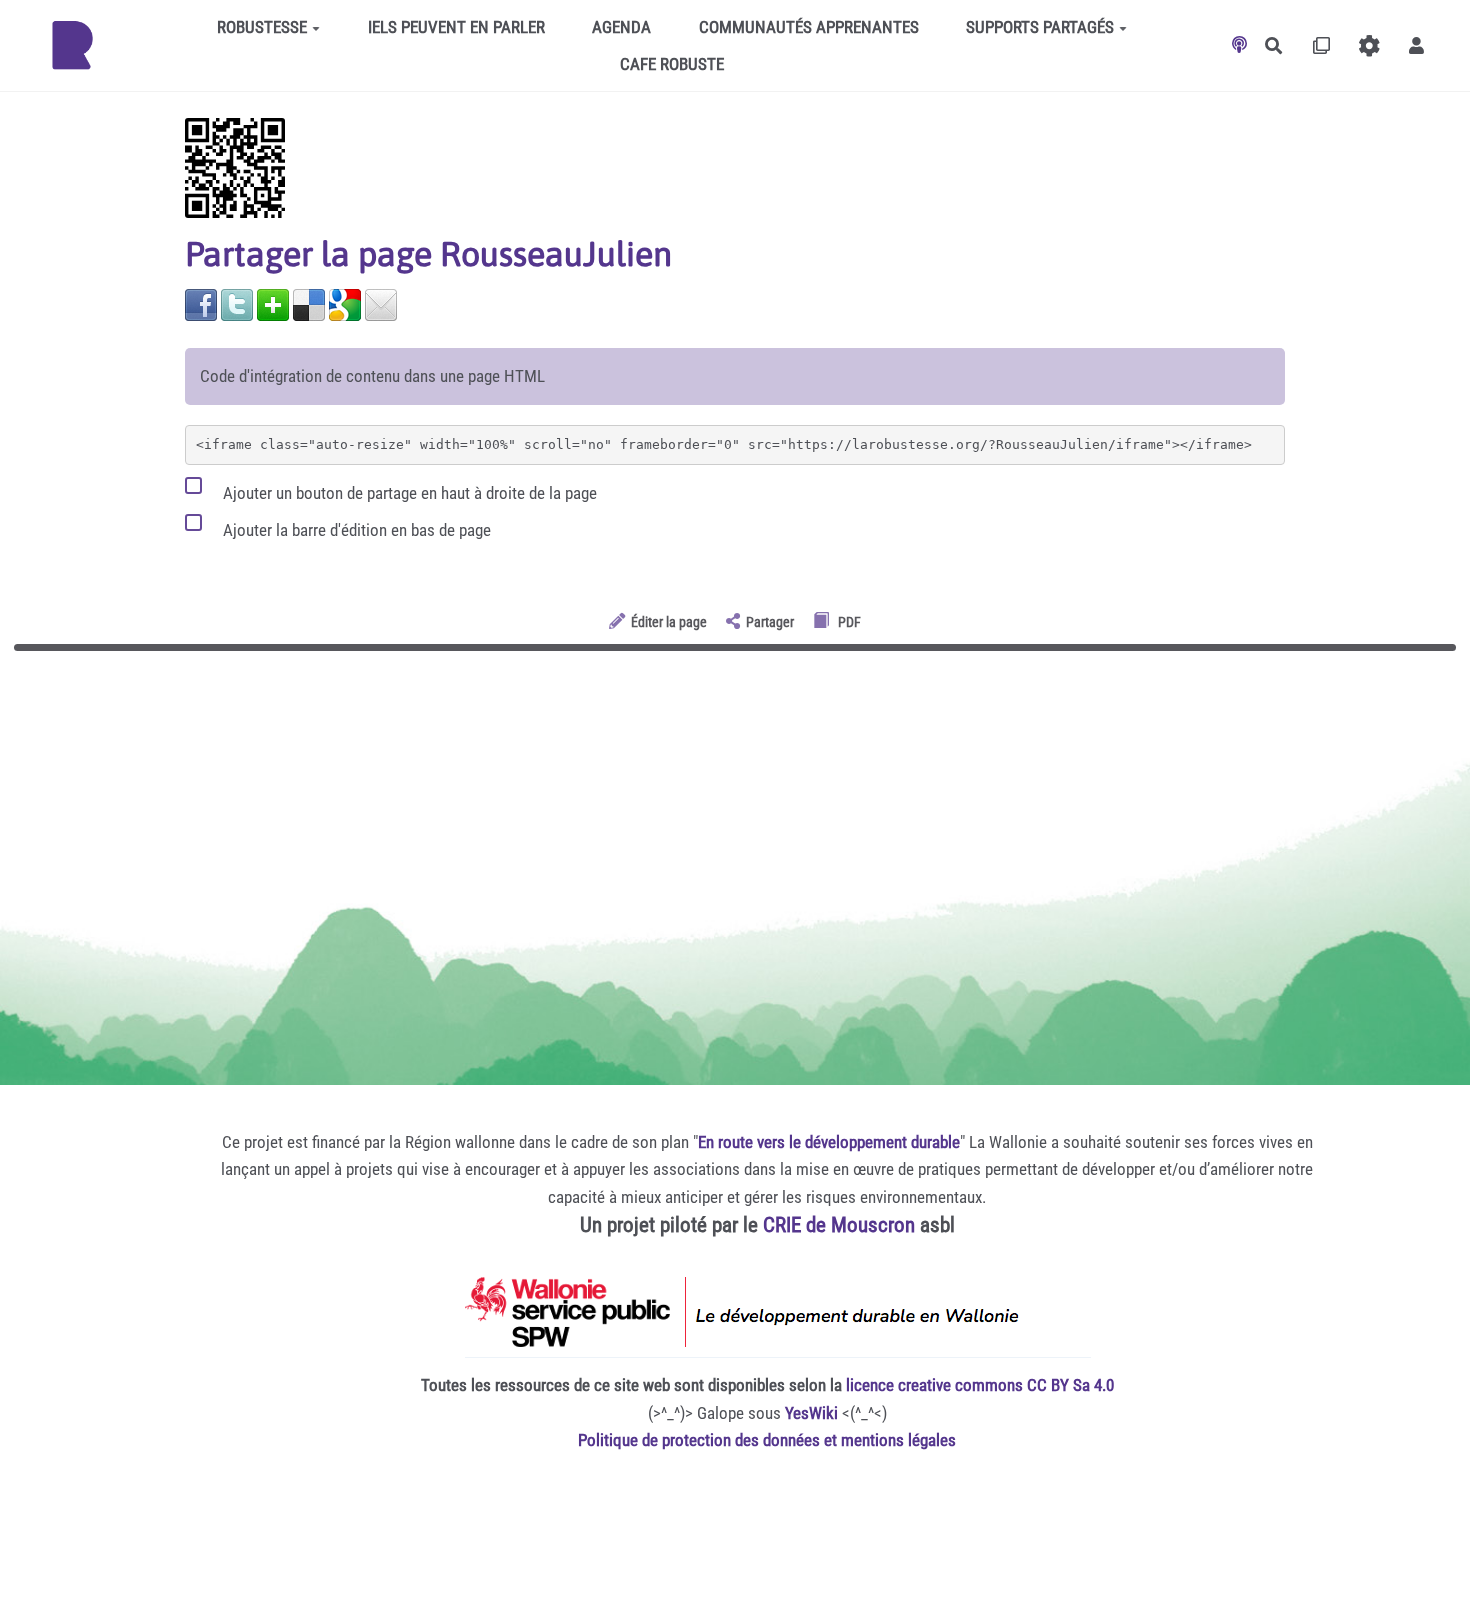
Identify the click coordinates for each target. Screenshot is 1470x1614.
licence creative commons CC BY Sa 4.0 (980, 1385)
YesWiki (811, 1413)
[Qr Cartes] (1321, 45)
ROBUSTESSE (262, 27)
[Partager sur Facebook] (201, 303)
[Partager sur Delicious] (309, 303)
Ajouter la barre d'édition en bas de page (355, 530)
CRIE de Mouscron (839, 1225)
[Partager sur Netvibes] (273, 303)
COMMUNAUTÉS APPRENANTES (809, 27)
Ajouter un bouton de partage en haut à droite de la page (408, 493)
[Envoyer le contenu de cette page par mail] (381, 303)
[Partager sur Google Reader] (345, 303)
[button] (1416, 45)
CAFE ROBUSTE (672, 64)
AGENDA (621, 27)
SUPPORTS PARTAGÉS (1040, 27)
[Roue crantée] (1369, 45)
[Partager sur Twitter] (237, 303)
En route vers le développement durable (829, 1142)
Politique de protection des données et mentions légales (767, 1440)
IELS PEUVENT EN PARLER (456, 27)
